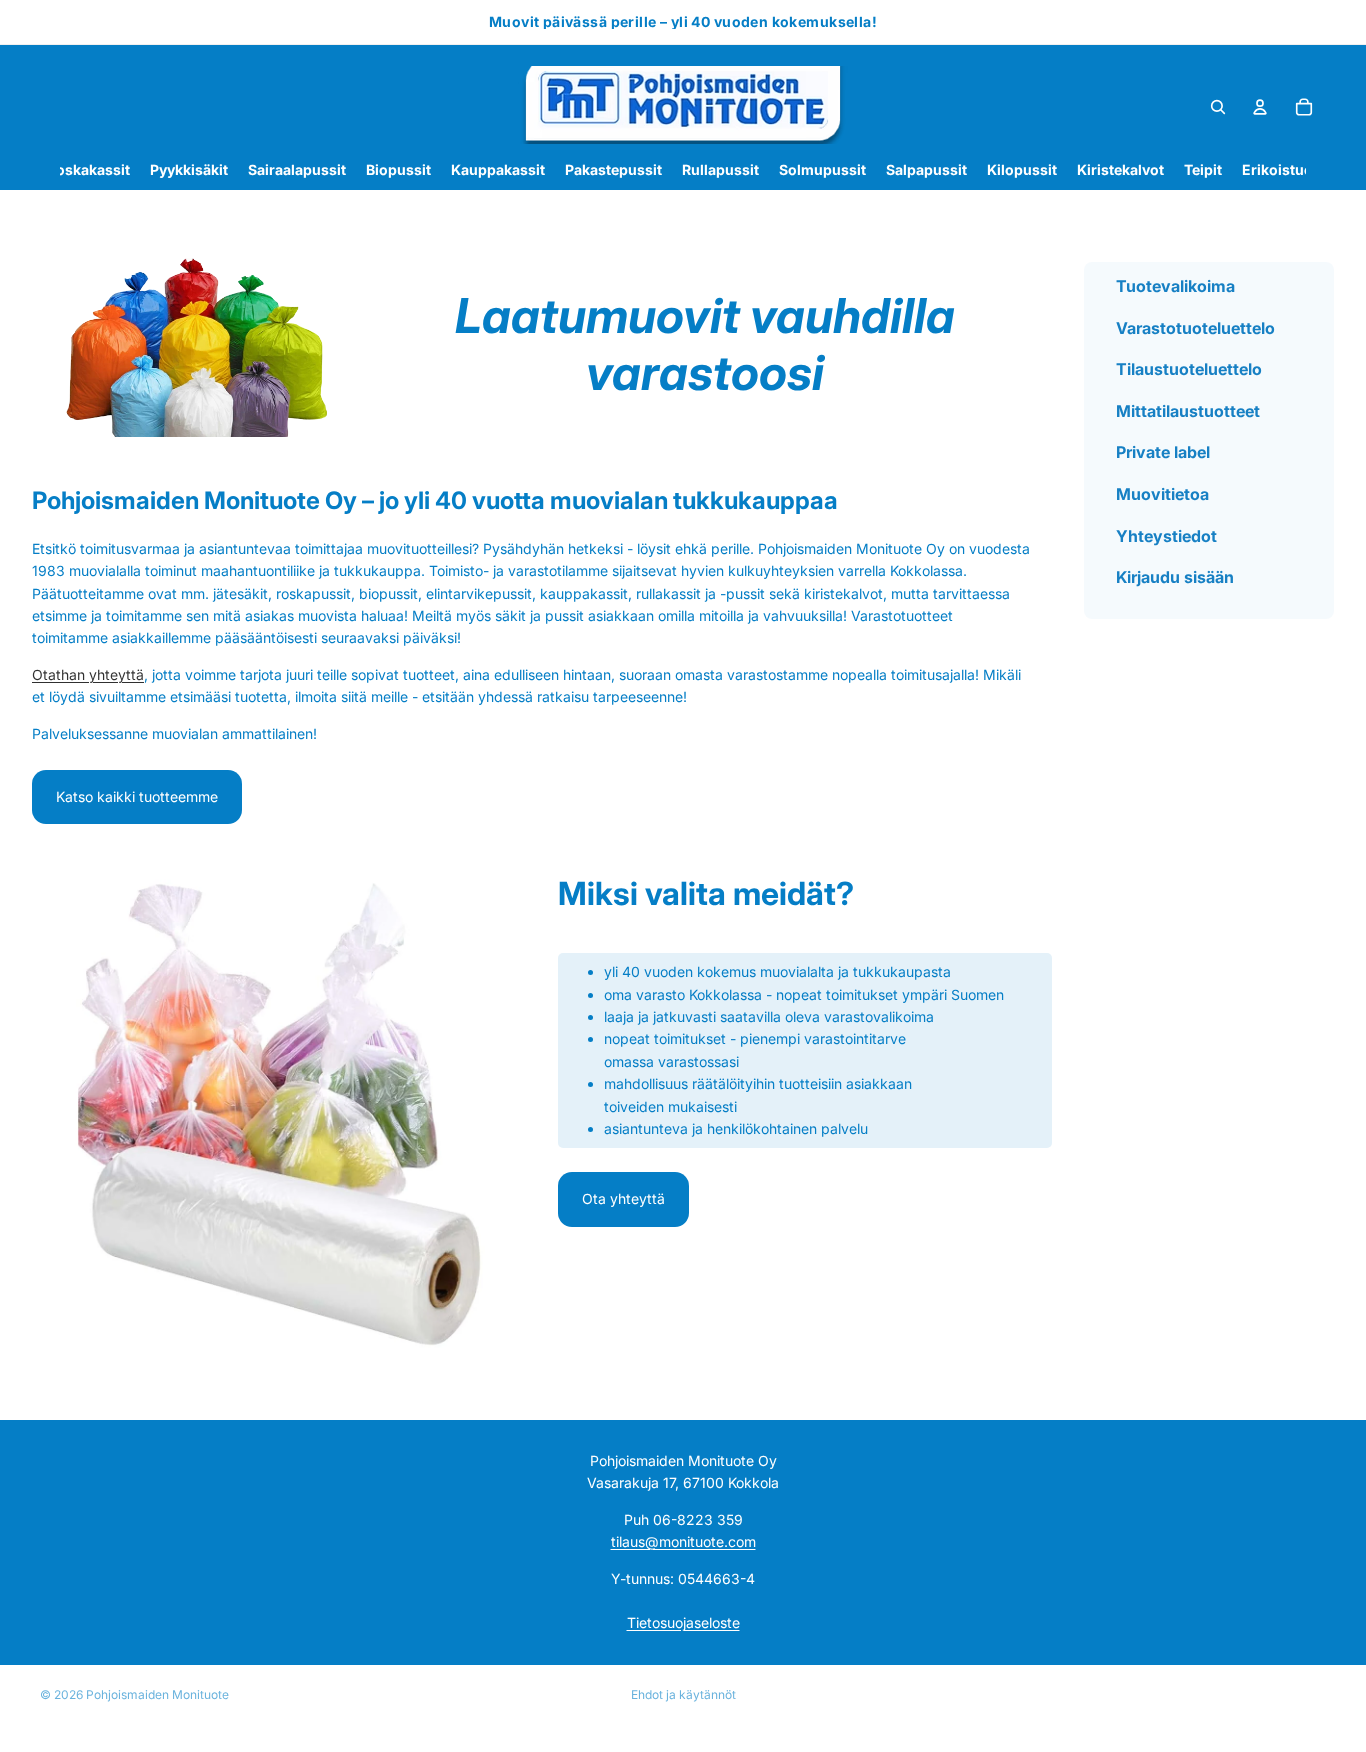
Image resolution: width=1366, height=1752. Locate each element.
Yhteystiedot (1166, 535)
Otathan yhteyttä (88, 674)
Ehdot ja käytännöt (683, 1694)
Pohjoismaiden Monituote (157, 1694)
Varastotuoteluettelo (1195, 327)
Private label (1163, 452)
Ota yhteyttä (623, 1198)
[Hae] (1218, 107)
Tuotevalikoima (1175, 286)
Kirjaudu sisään (1175, 577)
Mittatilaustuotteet (1188, 410)
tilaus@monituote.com (683, 1542)
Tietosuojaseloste (683, 1623)
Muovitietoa (1162, 494)
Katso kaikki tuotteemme (137, 796)
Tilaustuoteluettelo (1189, 369)
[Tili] (1260, 107)
